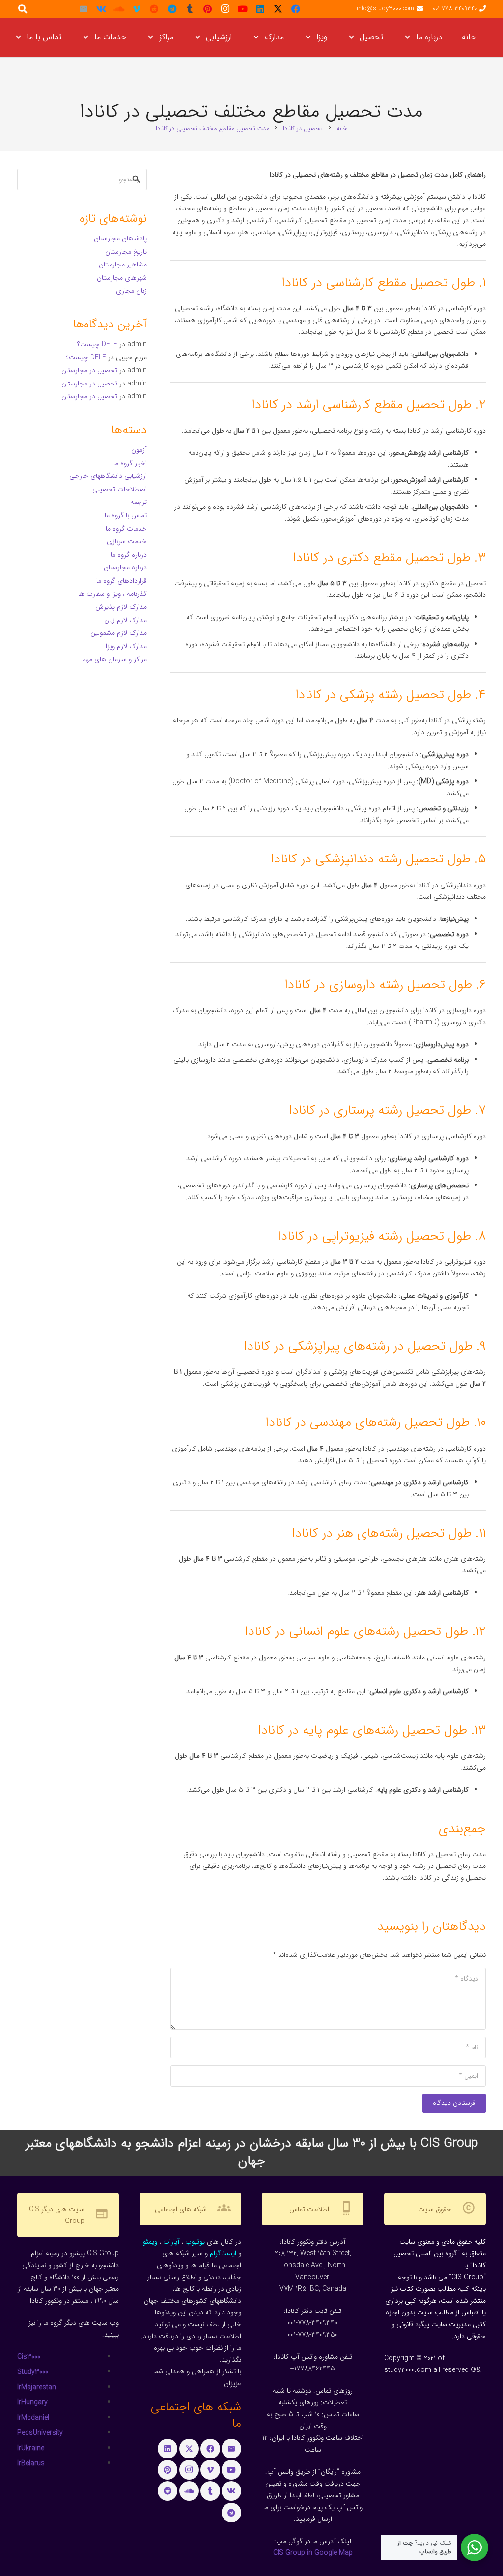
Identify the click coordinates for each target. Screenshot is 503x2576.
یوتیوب (195, 2242)
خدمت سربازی (127, 541)
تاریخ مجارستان (126, 252)
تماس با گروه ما (126, 515)
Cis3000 (29, 2357)
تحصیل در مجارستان (89, 370)
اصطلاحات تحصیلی (120, 489)
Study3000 (33, 2372)
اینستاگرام (223, 2253)
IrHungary (32, 2402)
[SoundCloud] (119, 9)
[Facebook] (296, 9)
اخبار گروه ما (130, 463)
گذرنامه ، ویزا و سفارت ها (112, 594)
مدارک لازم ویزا (126, 646)
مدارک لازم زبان (126, 620)
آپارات (171, 2242)
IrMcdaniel (33, 2418)
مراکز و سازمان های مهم (114, 659)
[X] (278, 9)
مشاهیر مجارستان (123, 265)
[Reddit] (154, 9)
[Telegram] (172, 9)
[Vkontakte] (101, 9)
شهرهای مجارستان (122, 278)
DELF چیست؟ (97, 344)
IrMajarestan (37, 2387)
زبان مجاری (131, 291)
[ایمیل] (84, 9)
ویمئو (150, 2242)
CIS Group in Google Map (313, 2553)
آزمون (139, 450)
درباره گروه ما (129, 555)
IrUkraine (31, 2448)
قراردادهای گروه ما (122, 581)
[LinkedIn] (260, 9)
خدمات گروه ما (126, 529)
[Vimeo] (137, 9)
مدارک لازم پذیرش (121, 607)
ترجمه (139, 502)
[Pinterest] (207, 9)
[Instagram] (225, 9)
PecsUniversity (40, 2433)
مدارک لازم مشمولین (119, 633)
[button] (409, 37)
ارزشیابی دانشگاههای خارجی (108, 476)
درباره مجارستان (125, 567)
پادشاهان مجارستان (120, 238)
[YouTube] (243, 9)
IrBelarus (31, 2463)
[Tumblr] (190, 9)
